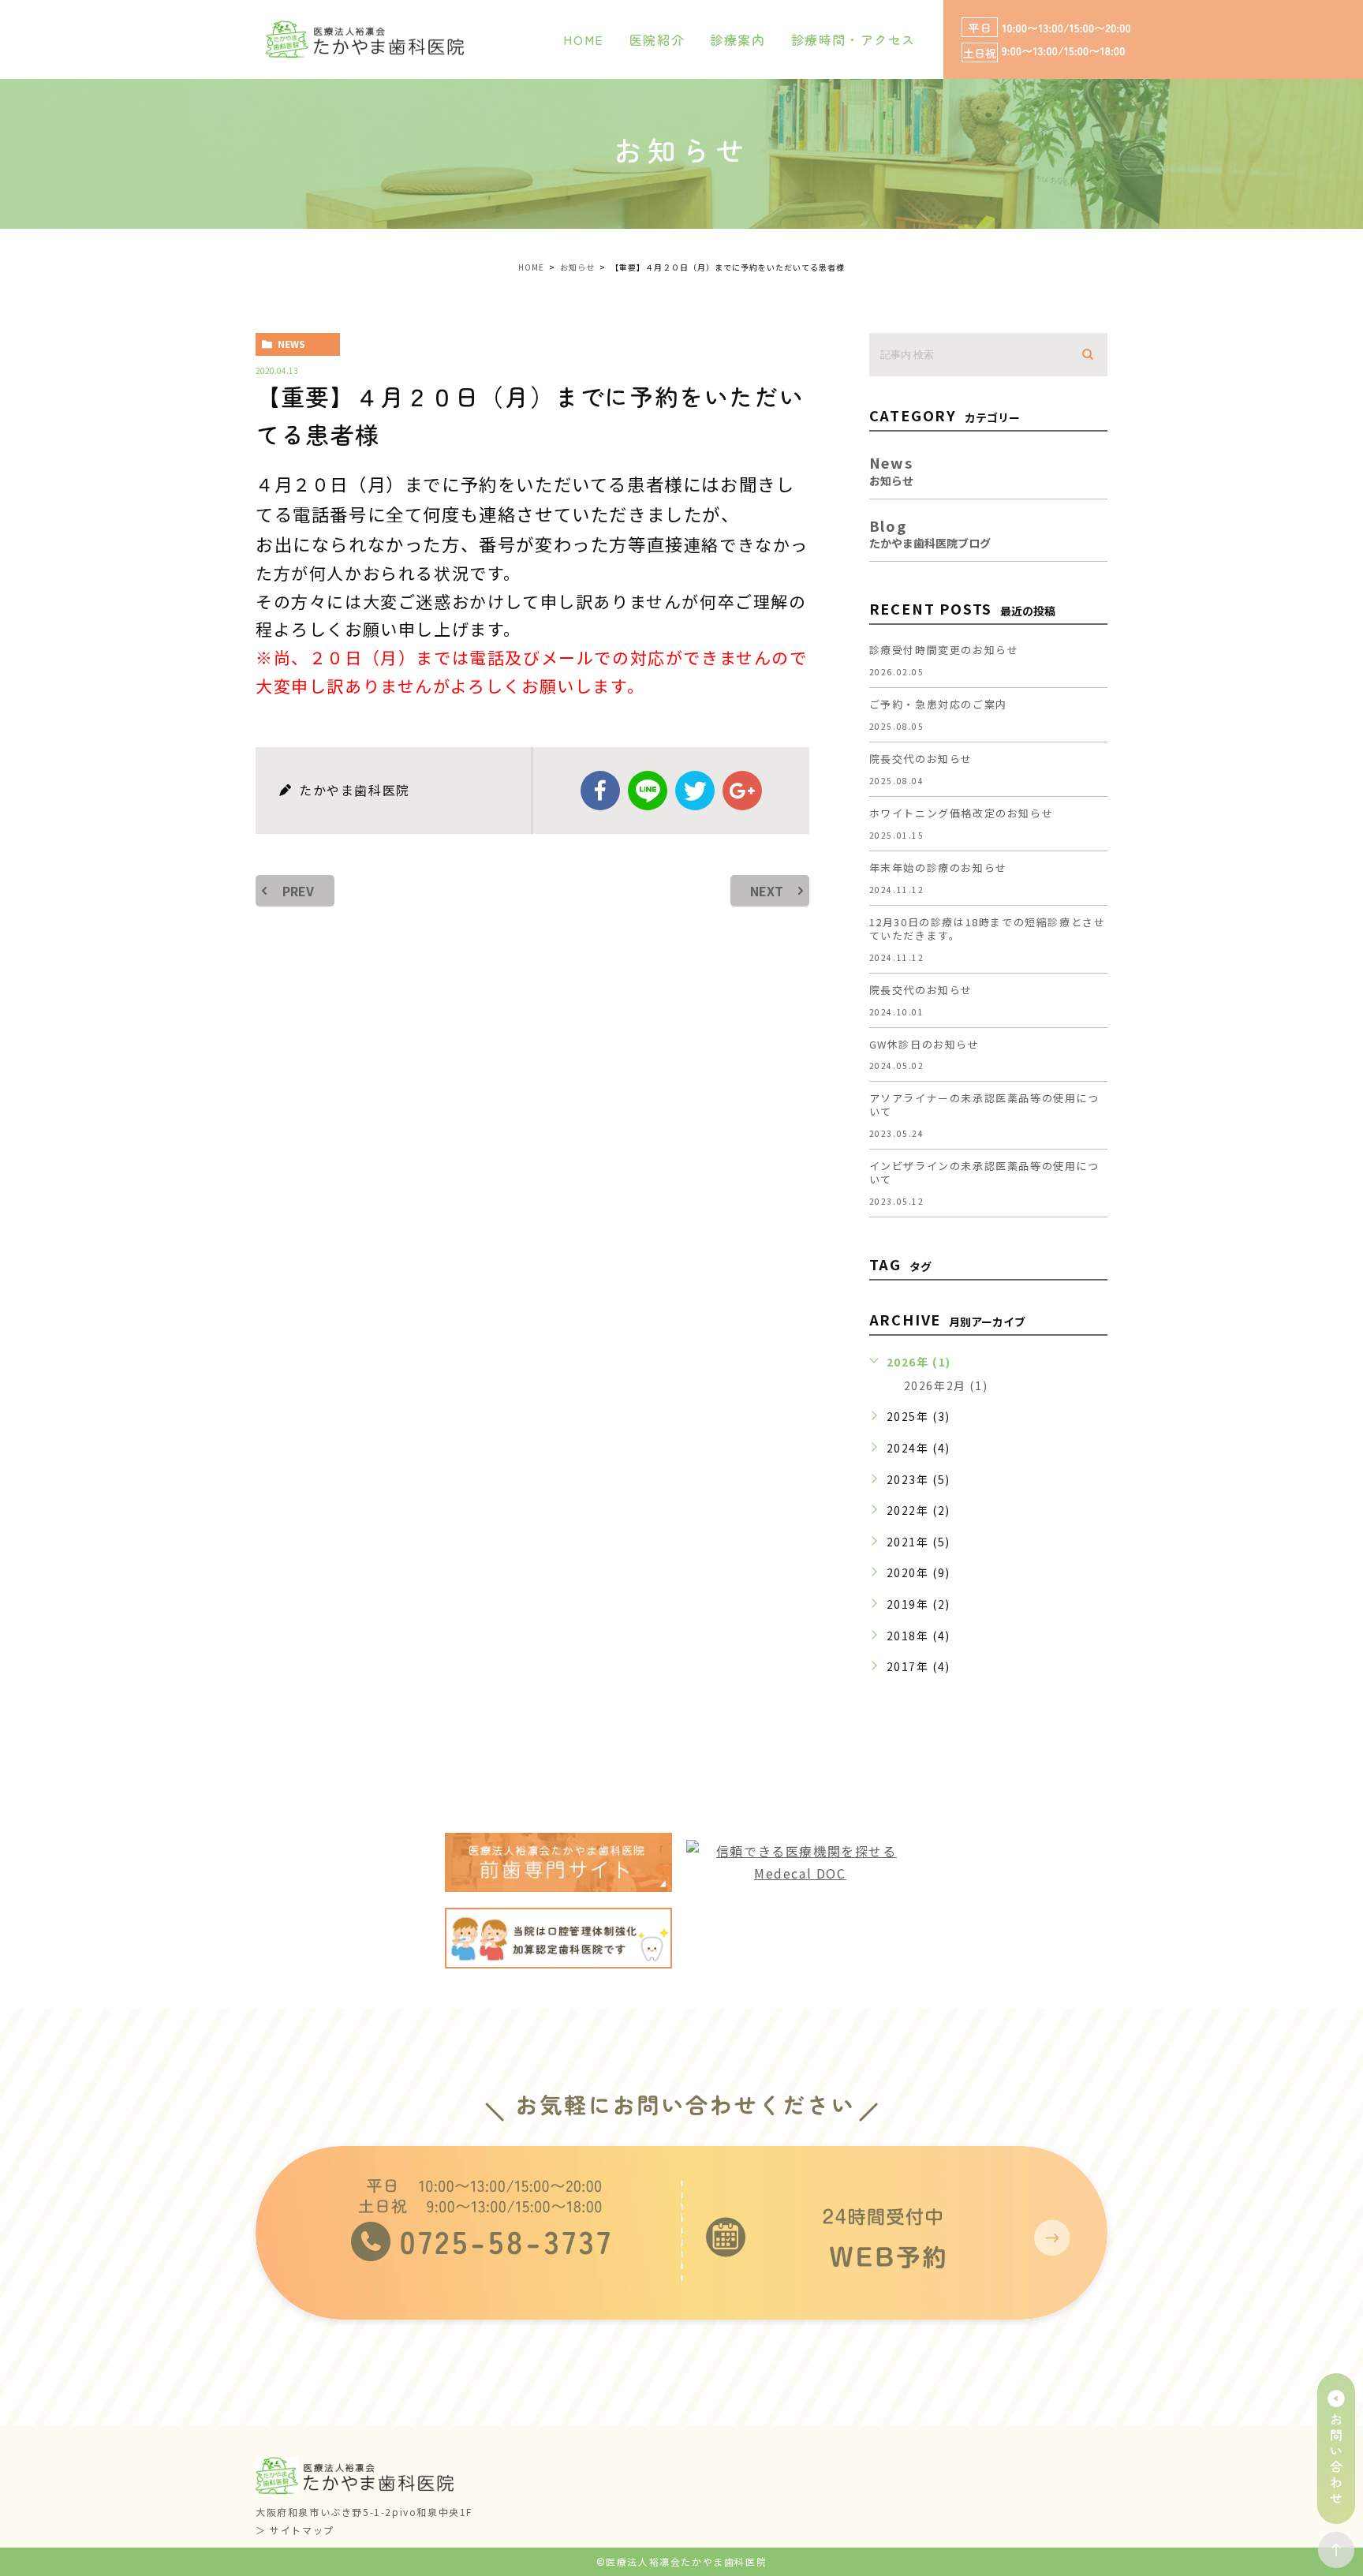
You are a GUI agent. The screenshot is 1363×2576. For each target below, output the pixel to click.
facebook (600, 791)
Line (648, 791)
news (291, 344)
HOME (583, 39)
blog (930, 532)
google (742, 791)
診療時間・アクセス (853, 39)
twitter (695, 791)
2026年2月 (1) (946, 1385)
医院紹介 (657, 39)
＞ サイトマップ (295, 2530)
